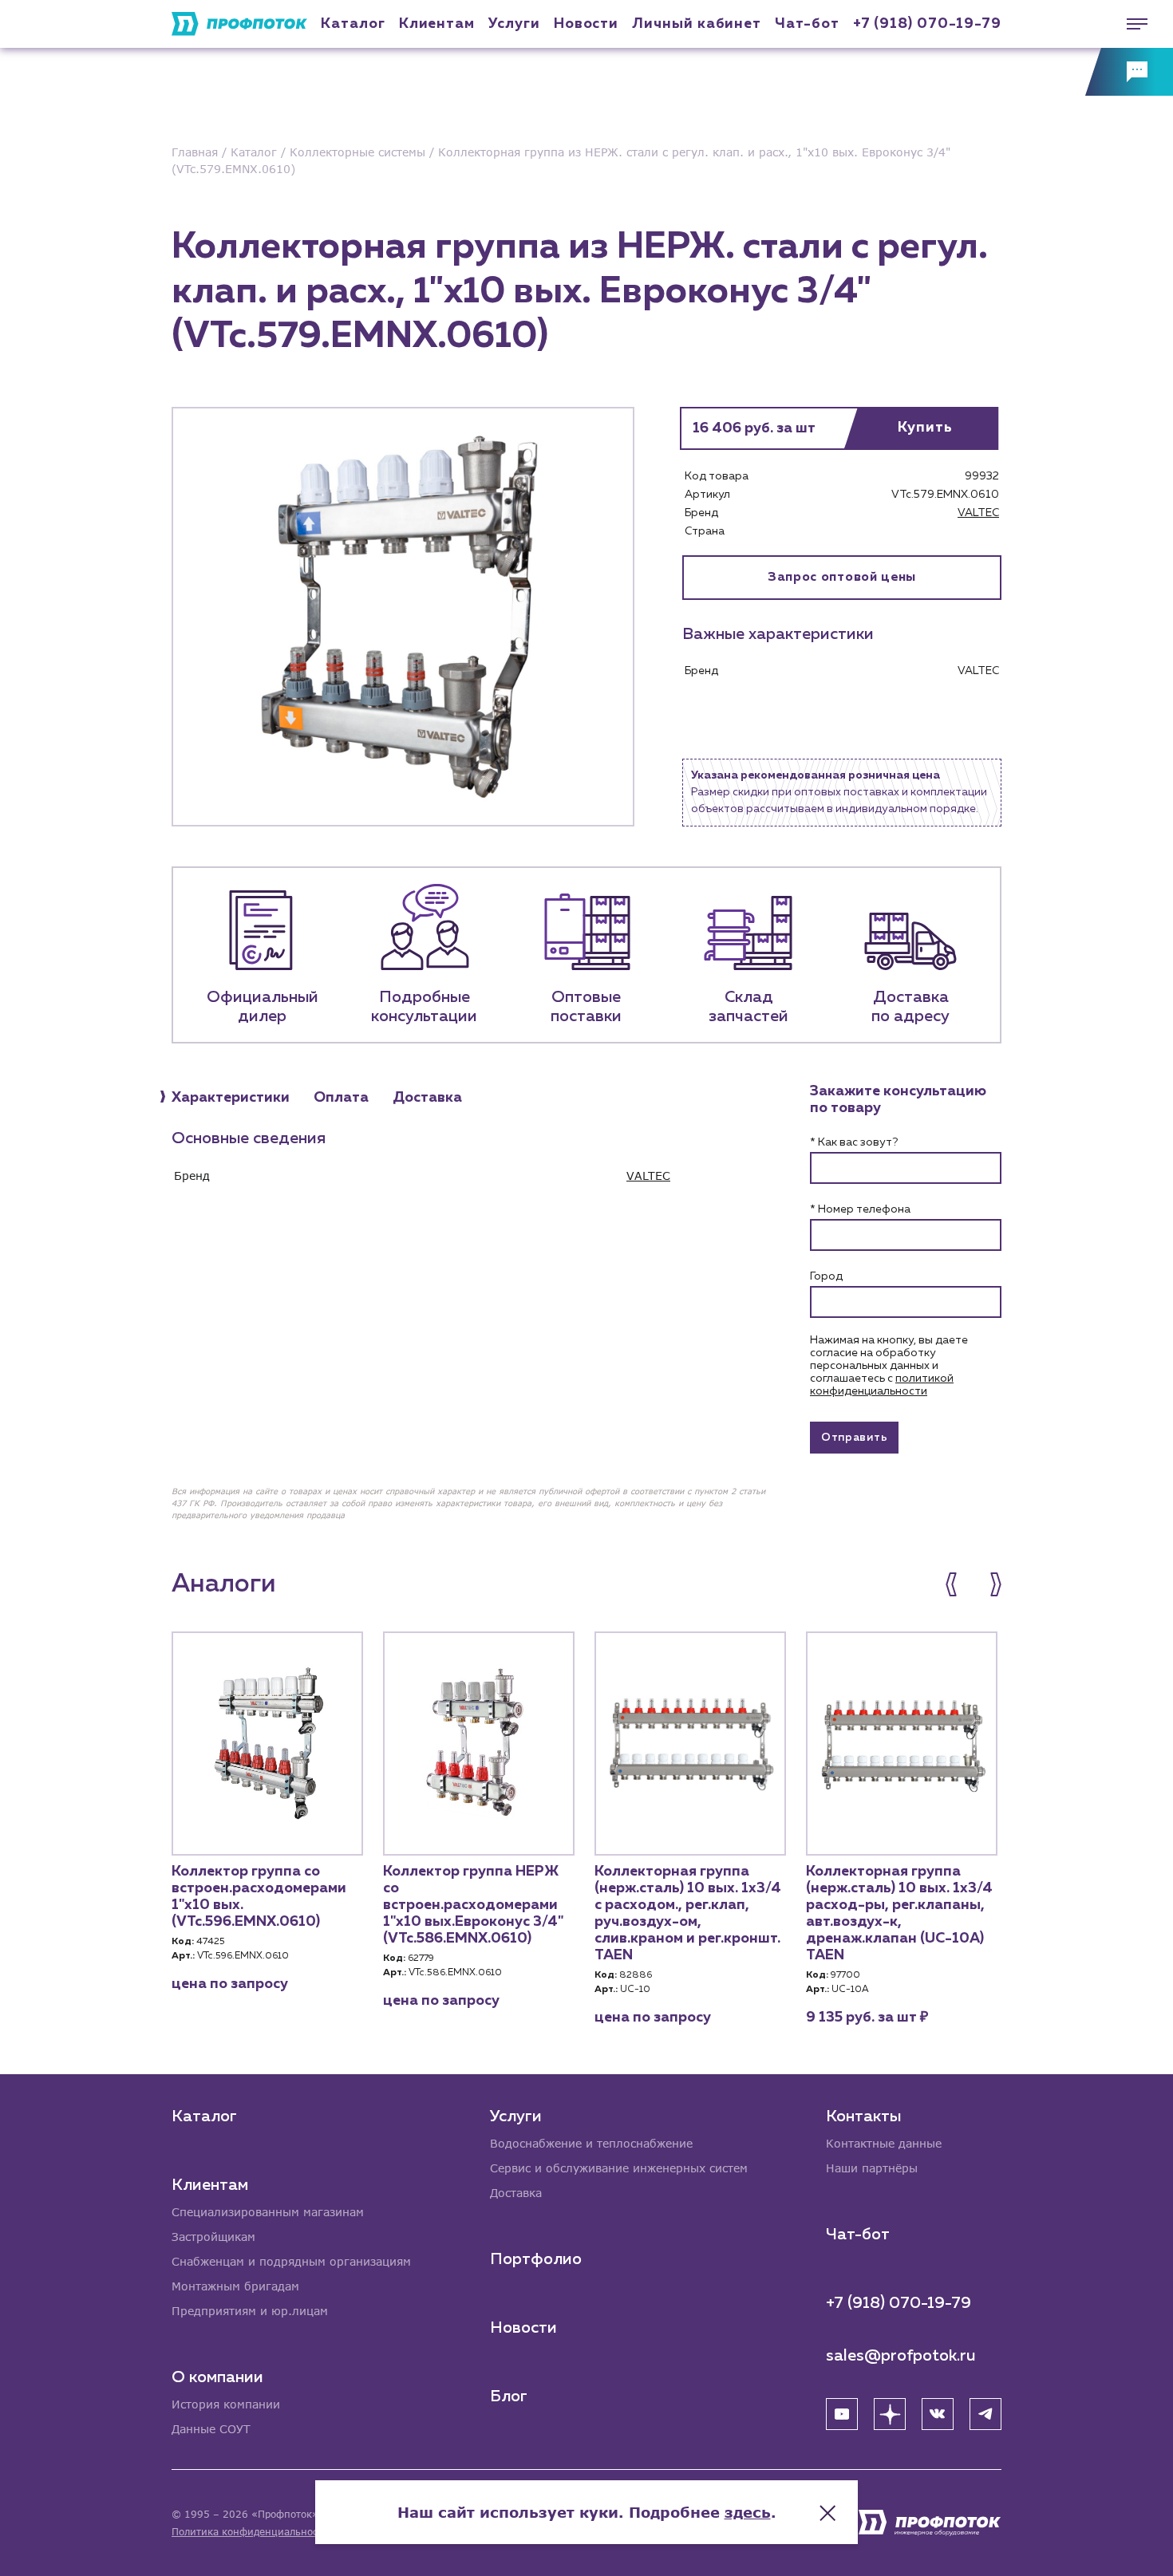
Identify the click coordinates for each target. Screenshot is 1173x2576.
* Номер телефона (860, 1209)
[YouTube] (842, 2414)
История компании (226, 2404)
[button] (960, 1584)
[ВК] (938, 2414)
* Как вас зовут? (854, 1142)
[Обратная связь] (1129, 72)
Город (826, 1276)
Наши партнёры (872, 2168)
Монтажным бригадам (235, 2286)
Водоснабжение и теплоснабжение (591, 2143)
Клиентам (437, 24)
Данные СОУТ (211, 2429)
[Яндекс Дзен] (890, 2414)
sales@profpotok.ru (901, 2356)
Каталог (353, 24)
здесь (748, 2512)
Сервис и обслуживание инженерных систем (619, 2168)
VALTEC (978, 513)
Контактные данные (884, 2143)
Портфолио (536, 2259)
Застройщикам (213, 2237)
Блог (509, 2397)
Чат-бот (807, 24)
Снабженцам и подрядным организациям (291, 2261)
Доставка (516, 2193)
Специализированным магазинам (268, 2212)
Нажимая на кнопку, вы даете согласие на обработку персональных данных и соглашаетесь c (889, 1366)
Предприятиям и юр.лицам (250, 2311)
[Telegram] (985, 2414)
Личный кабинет (697, 24)
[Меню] (1129, 24)
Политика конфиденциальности (250, 2532)
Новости (523, 2328)
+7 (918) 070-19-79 (927, 24)
